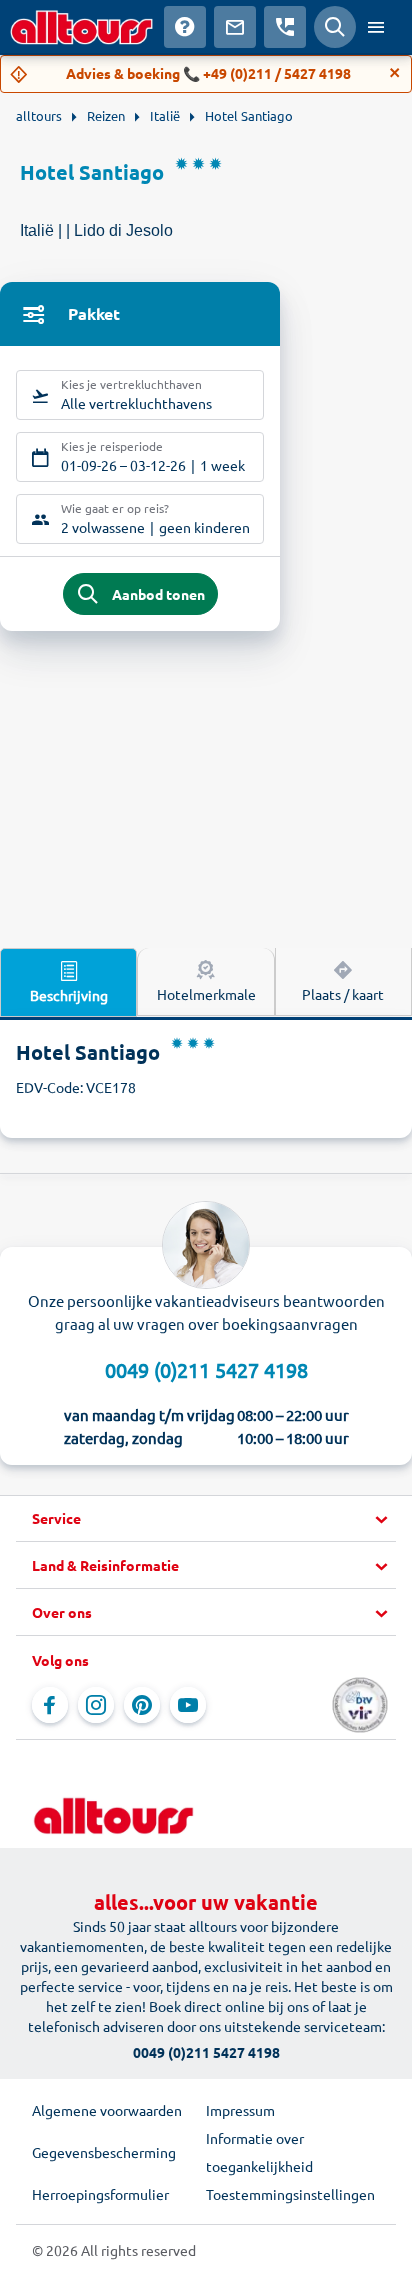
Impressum (240, 2110)
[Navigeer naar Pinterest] (142, 1705)
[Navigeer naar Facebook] (50, 1705)
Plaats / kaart (343, 994)
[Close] (395, 73)
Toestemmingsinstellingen (290, 2194)
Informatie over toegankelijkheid (259, 2152)
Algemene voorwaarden (107, 2110)
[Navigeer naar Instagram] (96, 1705)
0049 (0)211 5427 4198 (206, 1369)
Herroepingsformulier (100, 2194)
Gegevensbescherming (104, 2152)
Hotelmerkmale (206, 994)
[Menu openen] (376, 27)
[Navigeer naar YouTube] (188, 1705)
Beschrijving (69, 995)
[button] (206, 1519)
